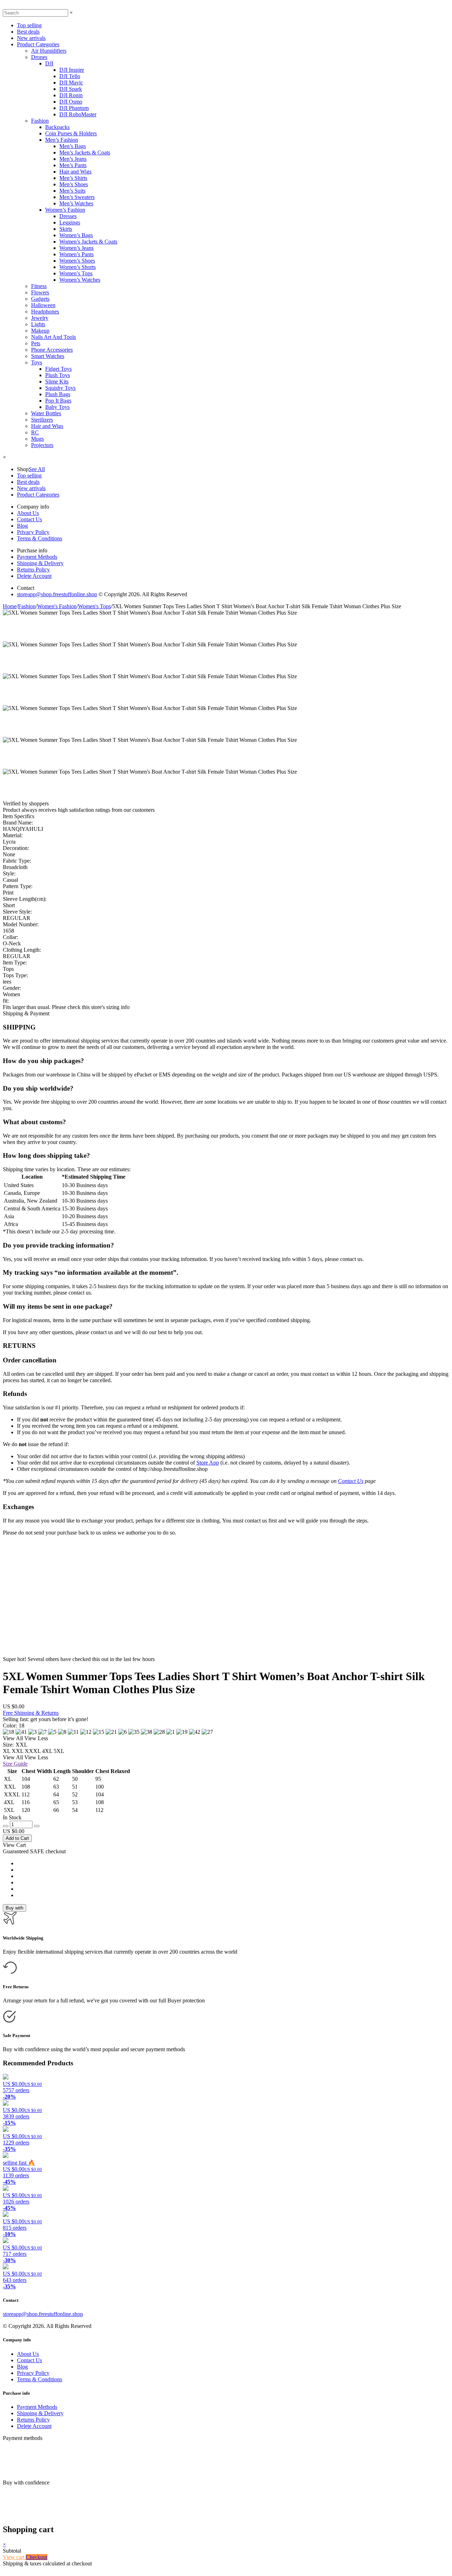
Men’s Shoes (74, 184)
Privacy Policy (33, 532)
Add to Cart (17, 1838)
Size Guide (15, 1764)
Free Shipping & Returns (31, 1713)
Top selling (29, 25)
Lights (38, 324)
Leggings (70, 222)
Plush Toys (58, 375)
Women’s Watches (80, 280)
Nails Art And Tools (53, 337)
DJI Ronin (71, 95)
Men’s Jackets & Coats (85, 152)
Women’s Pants (76, 254)
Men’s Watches (76, 203)
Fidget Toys (58, 369)
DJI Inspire (72, 70)
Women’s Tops (76, 273)
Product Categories (38, 44)
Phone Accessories (52, 350)
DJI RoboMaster (78, 114)
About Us (28, 513)
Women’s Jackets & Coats (88, 242)
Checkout (37, 2557)
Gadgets (40, 299)
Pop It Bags (58, 401)
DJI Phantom (74, 108)
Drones (39, 57)
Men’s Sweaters (77, 197)
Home (10, 606)
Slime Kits (57, 382)
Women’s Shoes (77, 261)
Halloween (43, 305)
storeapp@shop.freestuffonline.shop (57, 594)
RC (35, 432)
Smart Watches (48, 356)
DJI (49, 63)
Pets (36, 343)
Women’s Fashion (65, 210)
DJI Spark (71, 89)
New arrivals (31, 38)
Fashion (40, 121)
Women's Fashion (57, 606)
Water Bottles (46, 413)
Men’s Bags (73, 146)
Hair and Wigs (75, 172)
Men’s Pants (73, 165)
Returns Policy (33, 570)
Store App (208, 1463)
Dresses (68, 216)
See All (37, 469)
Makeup (40, 331)
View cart (14, 2557)
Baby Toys (57, 407)
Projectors (42, 445)
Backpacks (57, 127)
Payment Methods (37, 557)
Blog (22, 526)
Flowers (40, 292)
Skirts (66, 229)
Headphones (45, 312)
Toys (37, 362)
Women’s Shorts (78, 267)
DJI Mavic (71, 83)
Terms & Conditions (40, 538)
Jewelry (40, 318)
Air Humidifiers (49, 51)
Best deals (28, 32)
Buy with (14, 1908)
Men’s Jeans (73, 159)
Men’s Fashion (62, 140)
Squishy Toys (60, 388)
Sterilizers (42, 420)
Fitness (39, 286)
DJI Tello (70, 76)
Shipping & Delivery (40, 563)
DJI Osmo (71, 102)
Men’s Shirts (73, 178)
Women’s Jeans (76, 248)
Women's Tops (94, 606)
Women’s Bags (76, 235)
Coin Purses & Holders (71, 133)
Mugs (37, 439)
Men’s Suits (72, 191)
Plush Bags (58, 394)
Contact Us (29, 519)
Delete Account (34, 576)
